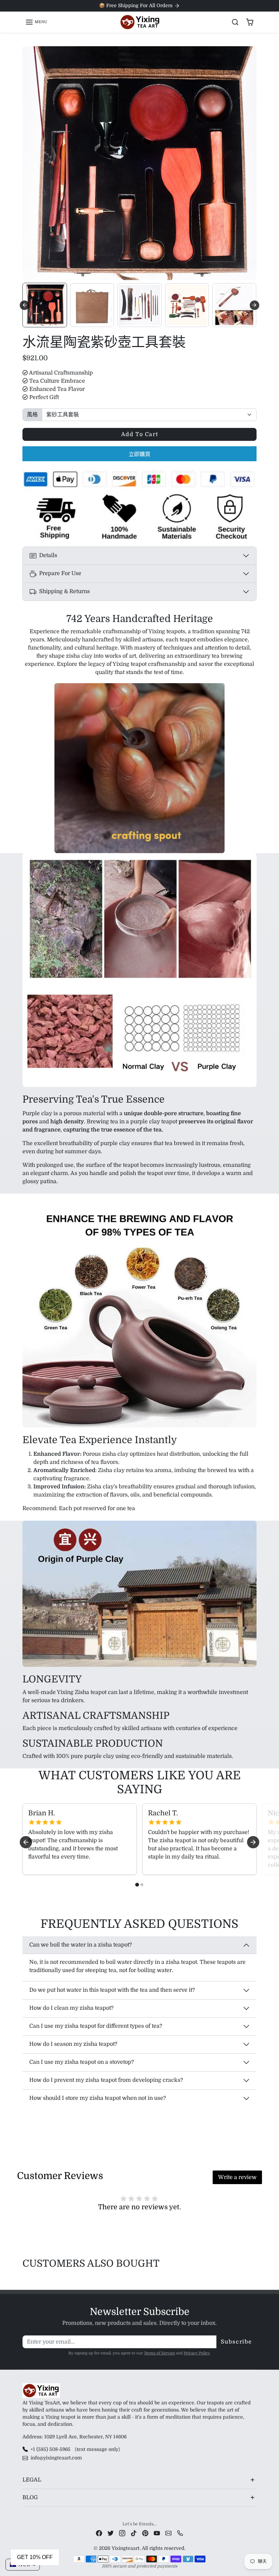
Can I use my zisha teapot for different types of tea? (96, 2026)
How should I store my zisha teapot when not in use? (98, 2098)
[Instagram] (122, 2533)
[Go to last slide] (24, 305)
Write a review (237, 2177)
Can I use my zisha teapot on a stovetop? (82, 2062)
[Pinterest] (145, 2533)
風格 (32, 415)
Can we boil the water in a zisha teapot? (81, 1945)
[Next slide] (255, 305)
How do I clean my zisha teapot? (71, 2008)
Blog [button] (30, 2497)
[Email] (168, 2533)
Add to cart (140, 434)
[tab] (137, 1885)
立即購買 (139, 454)
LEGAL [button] (32, 2480)
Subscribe (236, 2342)
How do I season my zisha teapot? (73, 2044)
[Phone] (180, 2533)
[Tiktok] (134, 2533)
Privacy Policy (197, 2353)
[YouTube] (157, 2533)
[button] (36, 22)
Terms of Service (159, 2353)
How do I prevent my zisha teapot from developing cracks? (106, 2080)
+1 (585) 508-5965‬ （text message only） (77, 2449)
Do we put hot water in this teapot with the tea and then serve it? (112, 1990)
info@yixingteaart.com (56, 2458)
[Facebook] (99, 2533)
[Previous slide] (24, 2280)
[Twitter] (111, 2533)
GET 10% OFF (35, 2557)
